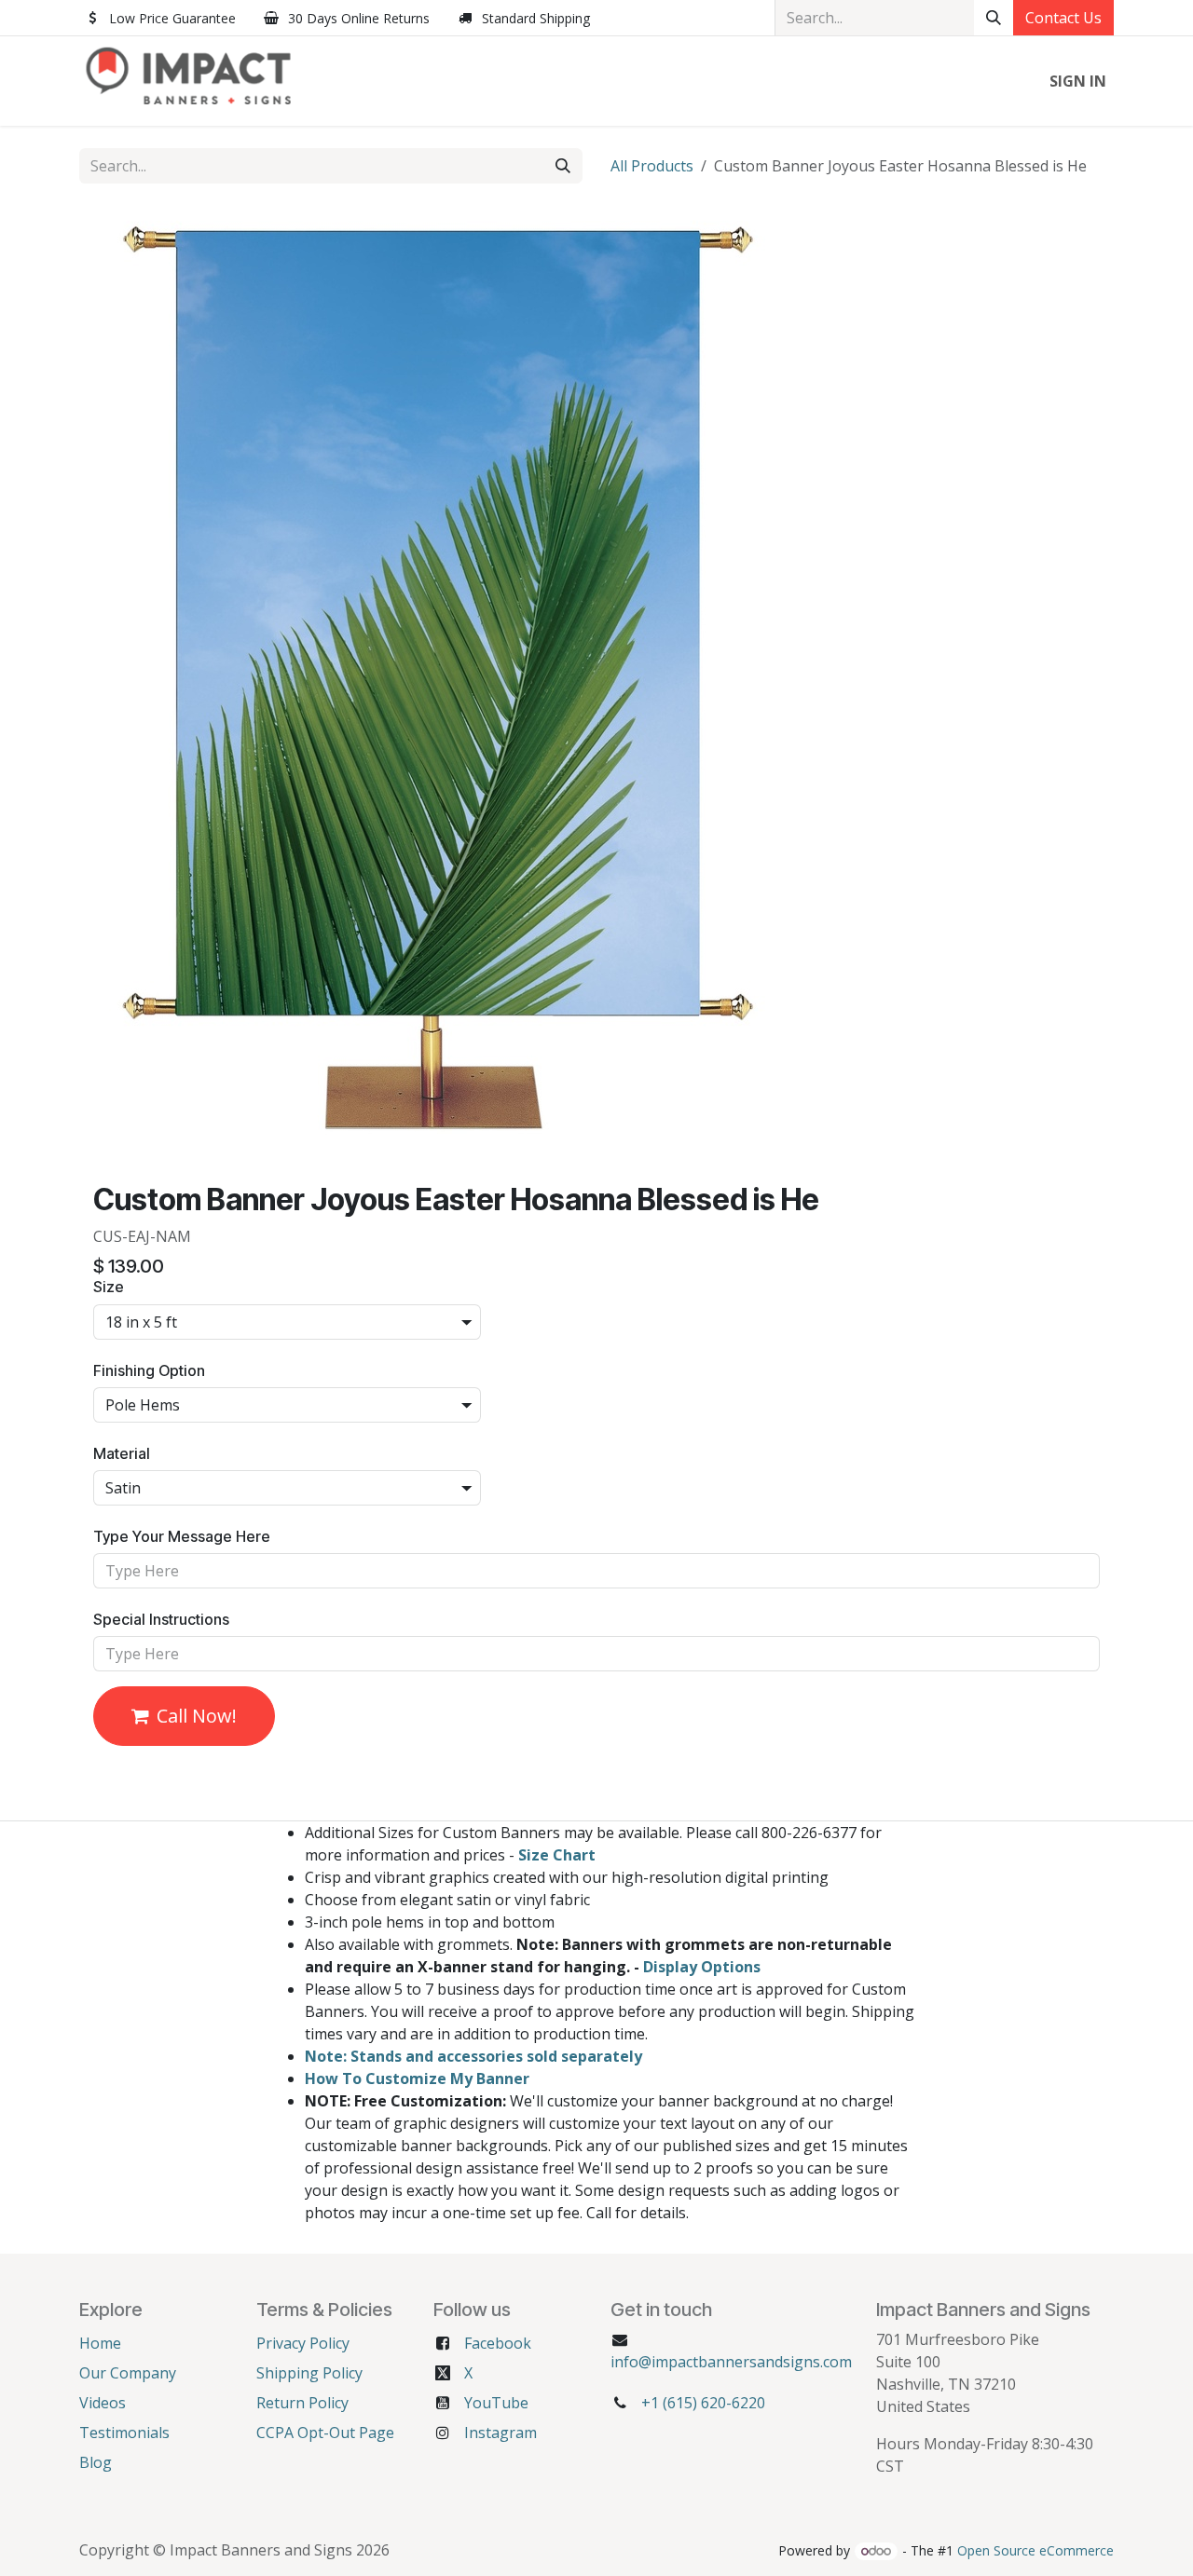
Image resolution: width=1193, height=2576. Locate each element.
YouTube (496, 2403)
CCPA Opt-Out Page (325, 2433)
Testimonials (124, 2433)
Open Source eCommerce (1035, 2550)
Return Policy (302, 2403)
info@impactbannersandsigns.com (731, 2362)
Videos (103, 2403)
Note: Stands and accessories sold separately (473, 2056)
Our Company (128, 2373)
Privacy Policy (303, 2343)
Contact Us (1063, 18)
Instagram (501, 2433)
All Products (652, 166)
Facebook (498, 2343)
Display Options (702, 1967)
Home (100, 2343)
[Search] (994, 18)
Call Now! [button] (197, 1716)
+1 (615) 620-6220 (703, 2403)
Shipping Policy (309, 2373)
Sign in (1078, 81)
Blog (96, 2462)
